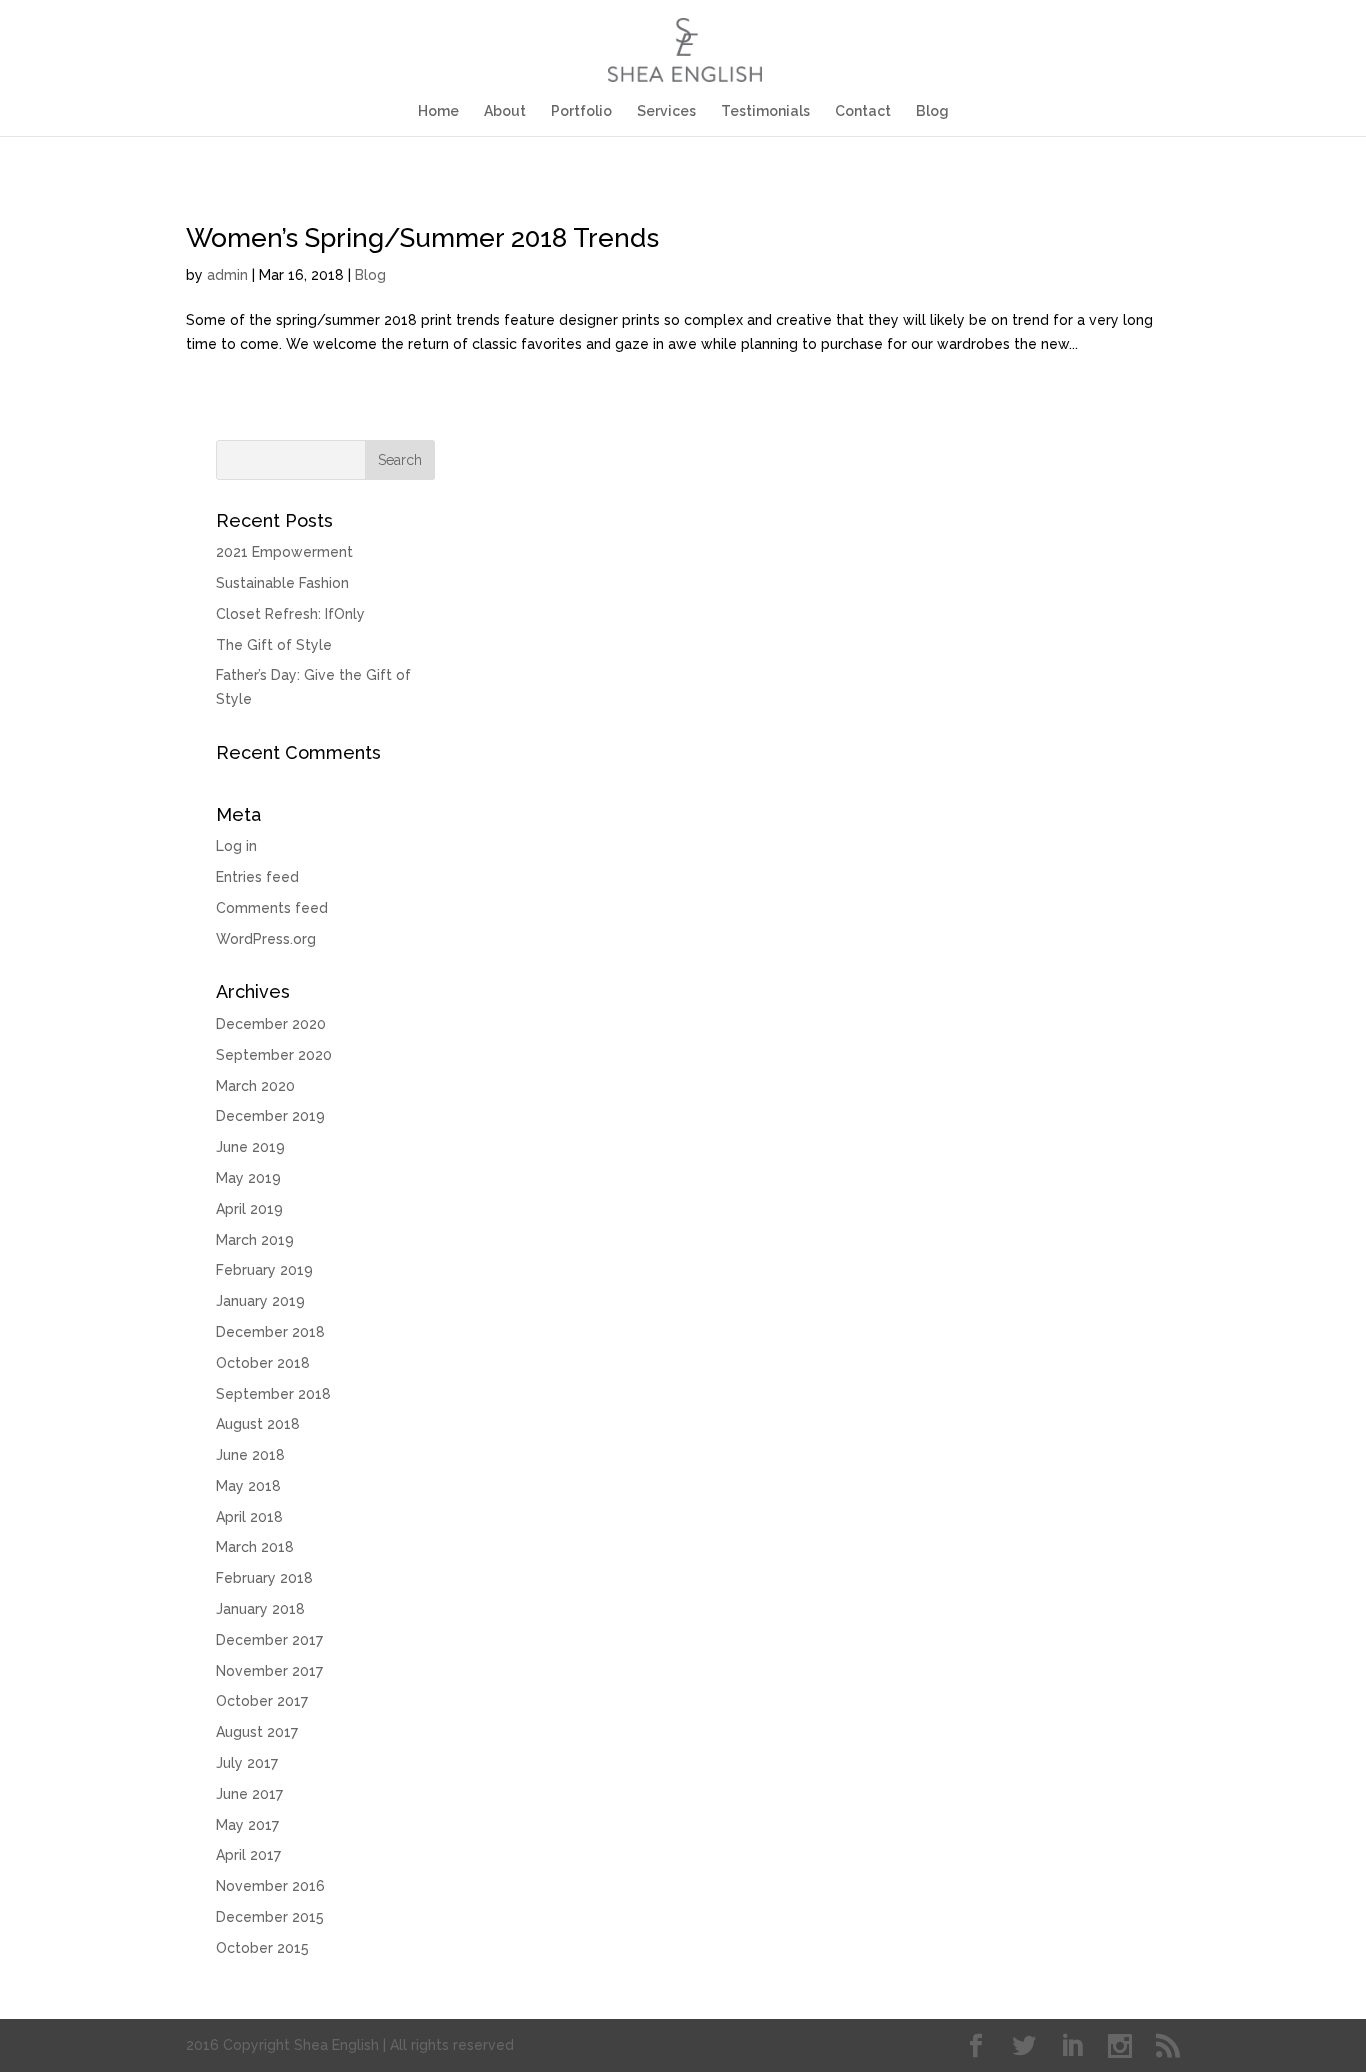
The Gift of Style (274, 645)
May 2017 (247, 1825)
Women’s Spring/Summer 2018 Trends (422, 238)
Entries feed (257, 877)
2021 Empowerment (284, 552)
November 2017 (269, 1671)
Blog (932, 111)
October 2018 (263, 1363)
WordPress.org (266, 939)
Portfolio (581, 111)
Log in (236, 846)
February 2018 (264, 1578)
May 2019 (248, 1178)
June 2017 (249, 1794)
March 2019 (255, 1240)
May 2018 (248, 1486)
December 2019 (270, 1116)
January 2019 (260, 1301)
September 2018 (273, 1394)
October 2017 (262, 1701)
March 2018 (255, 1547)
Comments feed (272, 908)
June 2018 (250, 1455)
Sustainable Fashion (282, 583)
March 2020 (255, 1086)
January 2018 (260, 1609)
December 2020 (271, 1024)
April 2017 (248, 1855)
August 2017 (257, 1732)
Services (666, 111)
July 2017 (247, 1763)
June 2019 (250, 1147)
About (505, 111)
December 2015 (270, 1917)
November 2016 (270, 1886)
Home (438, 111)
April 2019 (249, 1209)
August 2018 (258, 1424)
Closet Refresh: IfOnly (290, 614)
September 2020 (274, 1055)
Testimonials (765, 111)
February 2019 (264, 1270)
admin (227, 275)
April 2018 (249, 1517)
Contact (863, 111)
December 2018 (270, 1332)
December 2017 (269, 1640)
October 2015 (262, 1948)
